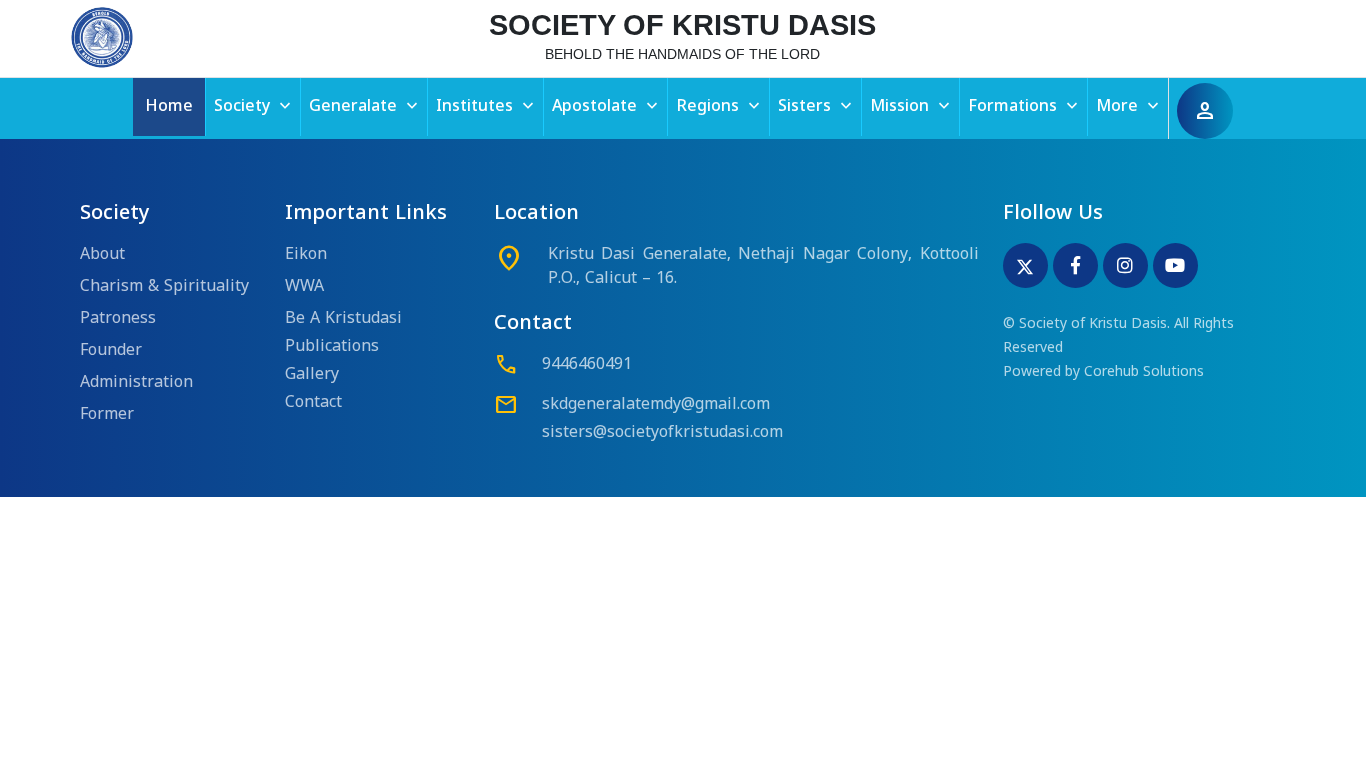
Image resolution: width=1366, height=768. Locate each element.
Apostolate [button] (607, 106)
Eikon (306, 255)
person (1205, 111)
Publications (332, 347)
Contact (313, 403)
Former (107, 415)
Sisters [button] (817, 106)
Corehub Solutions (1144, 372)
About (102, 255)
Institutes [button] (487, 106)
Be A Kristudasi (343, 319)
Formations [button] (1025, 106)
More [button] (1129, 106)
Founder (111, 351)
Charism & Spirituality (164, 287)
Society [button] (254, 106)
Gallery (312, 375)
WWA (304, 287)
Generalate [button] (365, 106)
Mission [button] (912, 106)
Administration (136, 383)
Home (169, 107)
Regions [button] (720, 106)
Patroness (118, 319)
